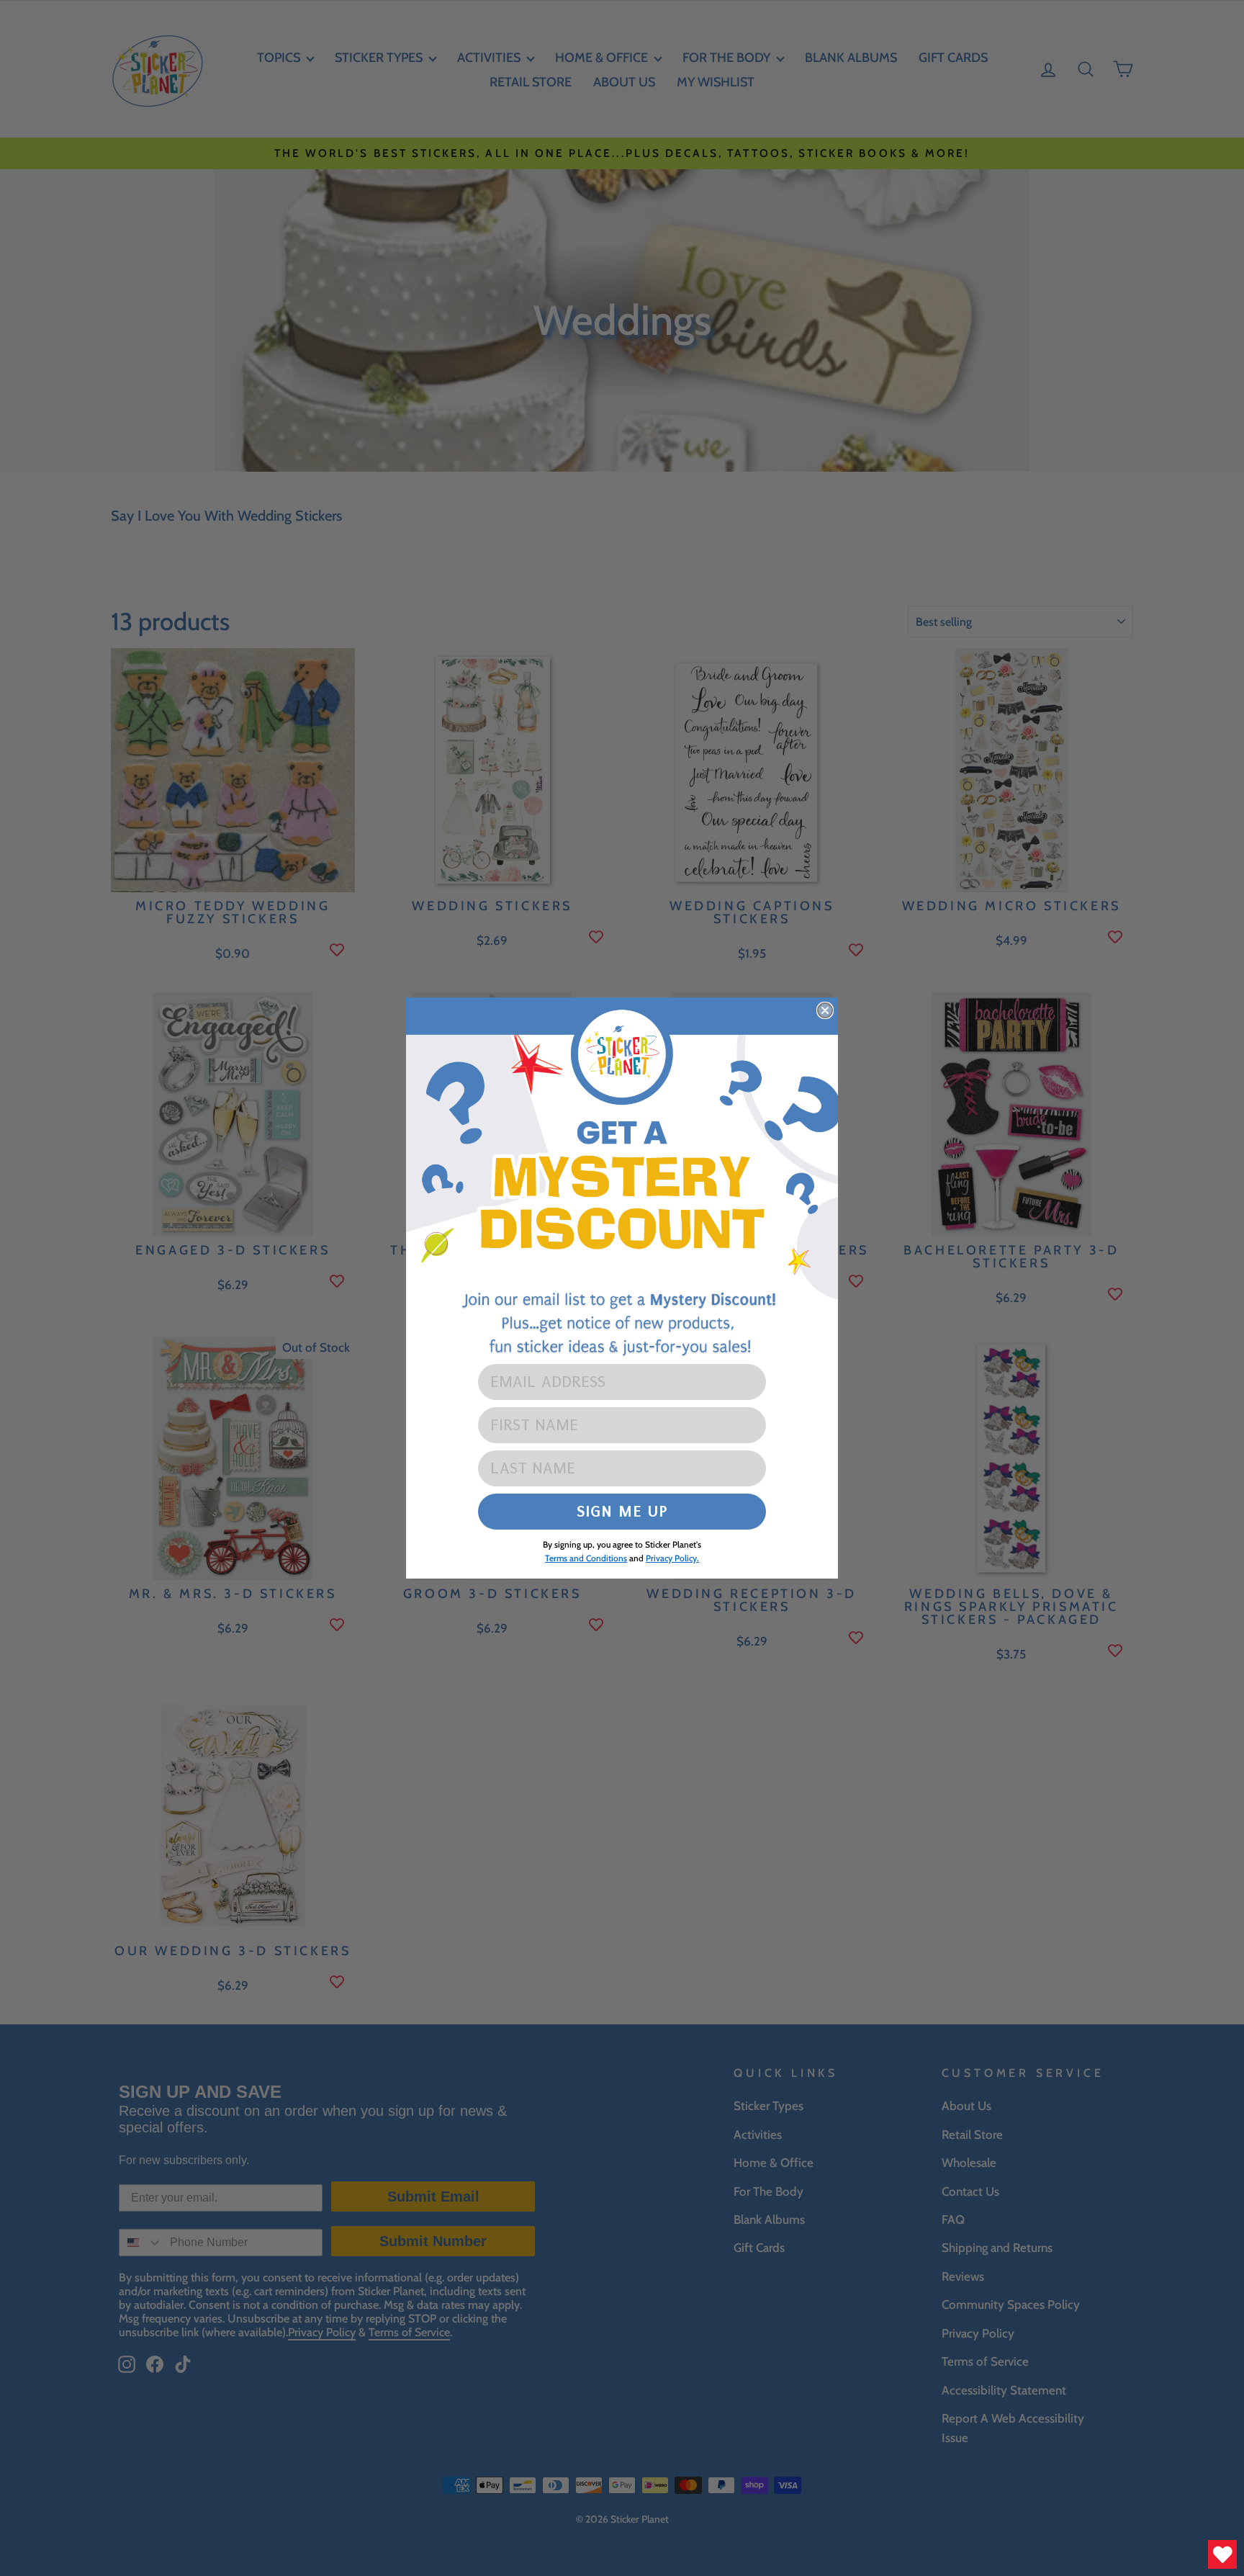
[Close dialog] (825, 1010)
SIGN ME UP (622, 1511)
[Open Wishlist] (1222, 2554)
